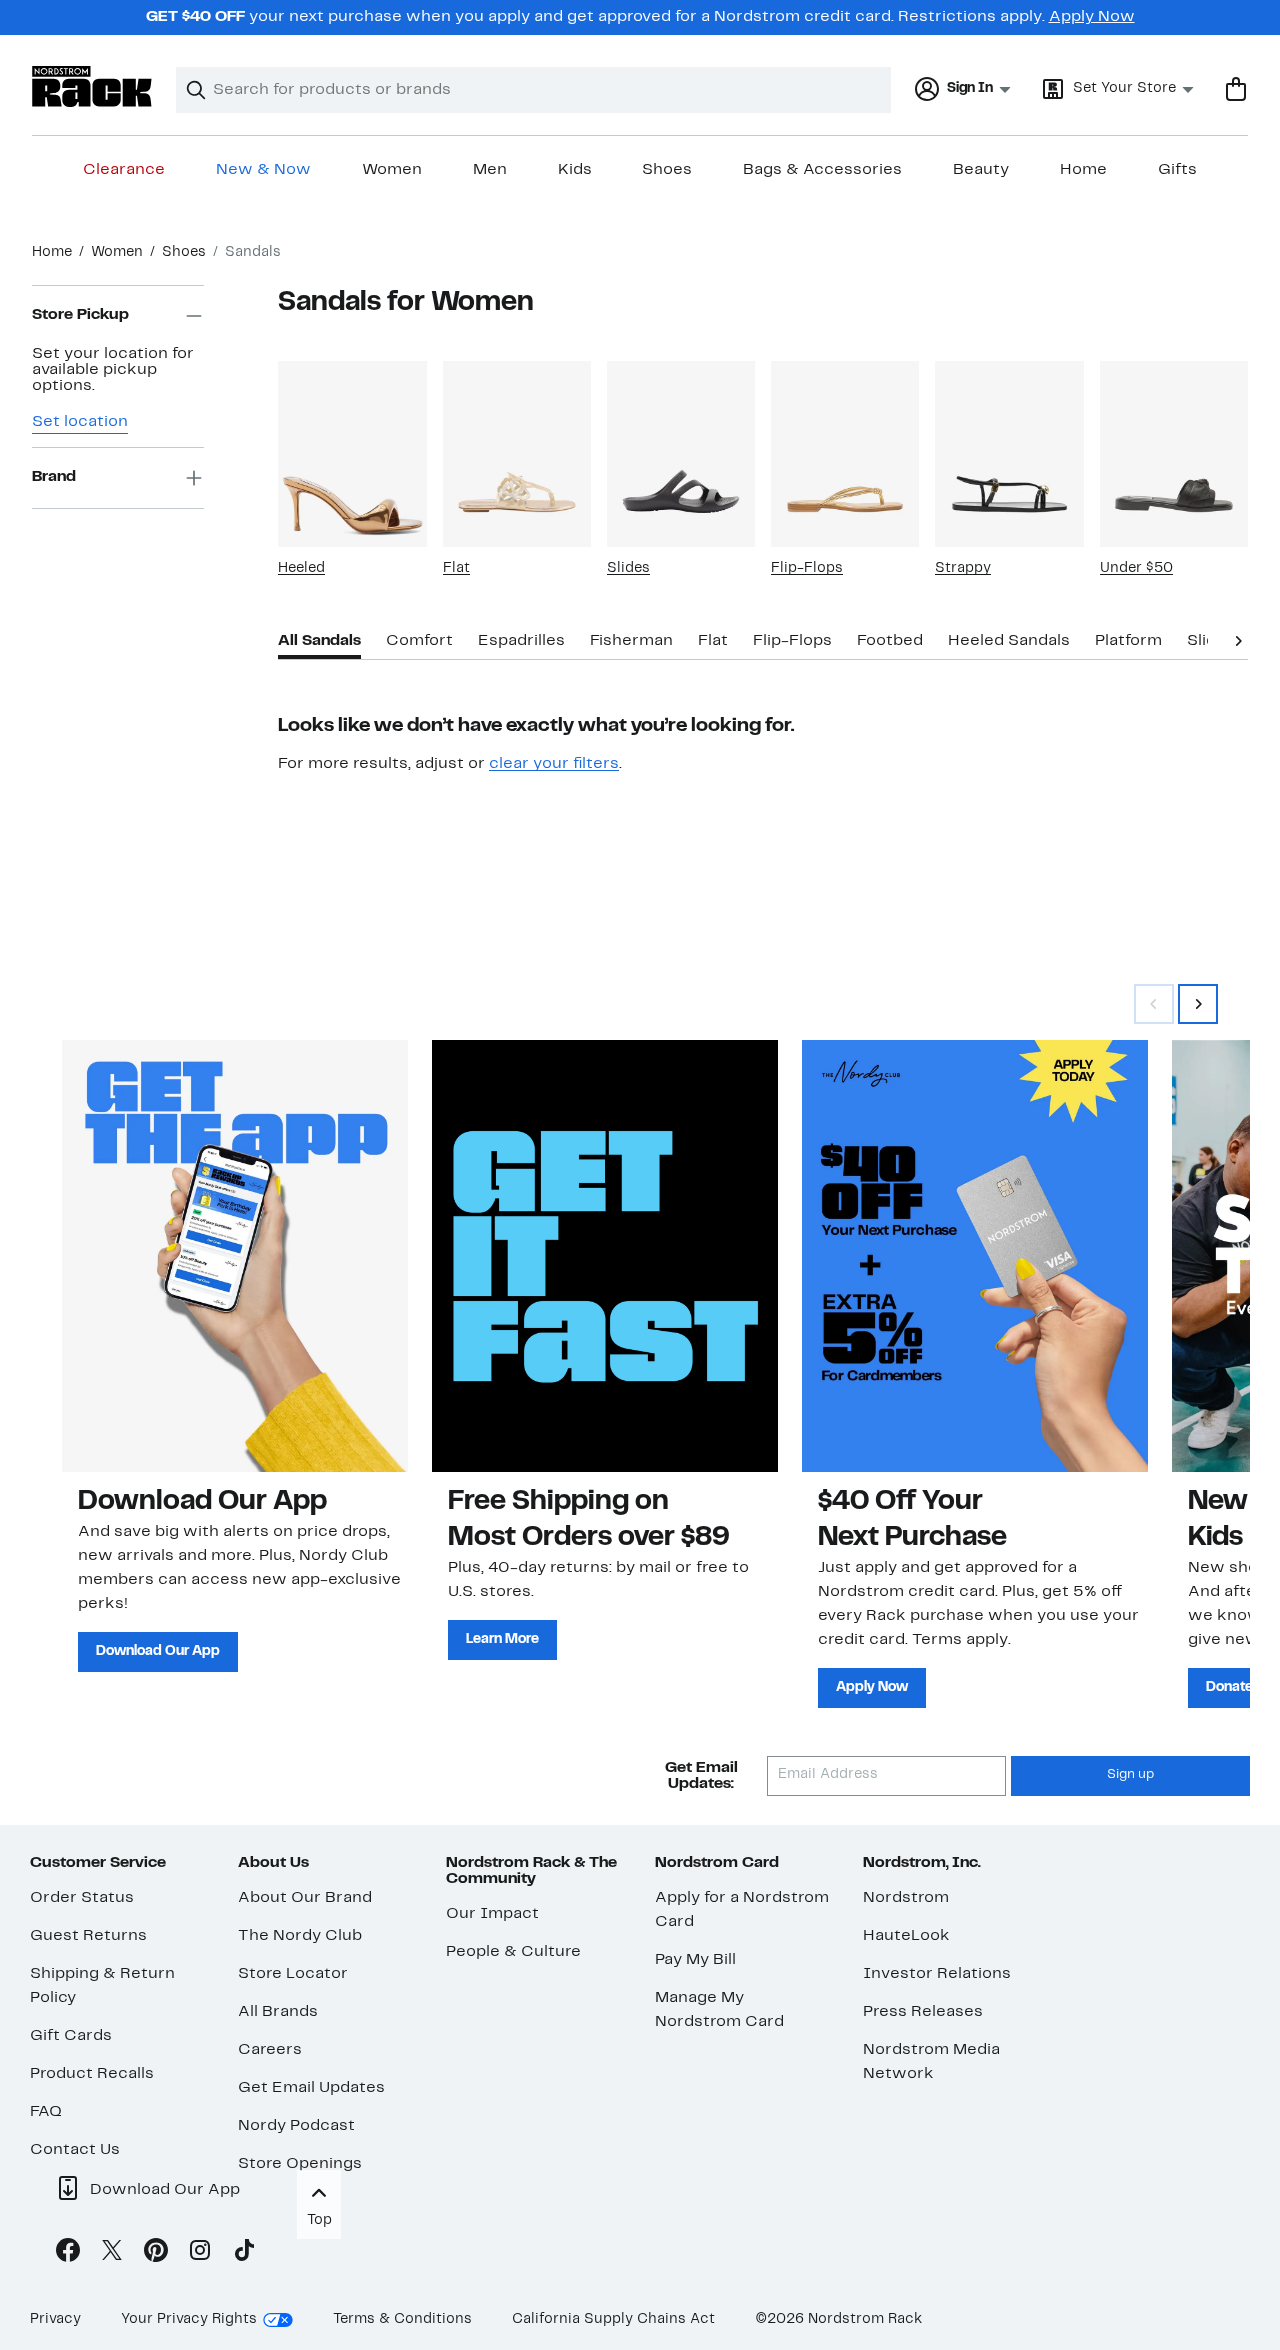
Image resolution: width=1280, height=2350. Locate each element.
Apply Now (1092, 17)
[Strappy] (1009, 453)
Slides (628, 568)
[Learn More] (605, 1256)
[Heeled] (352, 453)
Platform (1128, 641)
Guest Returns (88, 1936)
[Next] (1238, 639)
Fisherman (631, 641)
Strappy (963, 568)
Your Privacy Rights (189, 2319)
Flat (456, 568)
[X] (112, 2254)
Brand (54, 478)
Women (392, 170)
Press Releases (923, 2012)
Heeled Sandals (1009, 641)
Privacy (55, 2319)
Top (319, 2220)
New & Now (263, 170)
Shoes (667, 170)
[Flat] (517, 453)
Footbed (890, 641)
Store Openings (300, 2164)
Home (1083, 170)
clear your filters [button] (554, 764)
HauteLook (906, 1936)
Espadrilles (521, 641)
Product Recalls (92, 2074)
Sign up (1130, 1775)
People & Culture (513, 1952)
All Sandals (319, 641)
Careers (270, 2050)
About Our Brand (305, 1898)
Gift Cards (71, 2036)
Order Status (82, 1898)
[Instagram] (200, 2254)
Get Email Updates (311, 2088)
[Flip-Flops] (845, 453)
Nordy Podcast (296, 2126)
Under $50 (1136, 568)
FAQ (46, 2112)
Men (490, 170)
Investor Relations (937, 1974)
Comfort (419, 641)
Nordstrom (906, 1898)
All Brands (278, 2012)
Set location (80, 422)
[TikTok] (244, 2254)
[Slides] (681, 453)
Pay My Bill (695, 1960)
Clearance (124, 170)
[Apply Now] (975, 1256)
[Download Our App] (235, 1256)
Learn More (502, 1639)
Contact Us (75, 2150)
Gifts (1177, 170)
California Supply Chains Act (613, 2319)
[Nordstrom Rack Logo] (92, 86)
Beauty (981, 170)
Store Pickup (80, 316)
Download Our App (158, 1651)
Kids (575, 170)
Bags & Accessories (822, 170)
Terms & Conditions (402, 2319)
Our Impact (492, 1914)
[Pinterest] (156, 2254)
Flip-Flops (807, 568)
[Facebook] (68, 2254)
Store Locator (293, 1974)
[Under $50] (1174, 453)
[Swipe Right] (1198, 1004)
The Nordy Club (300, 1936)
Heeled (301, 568)
